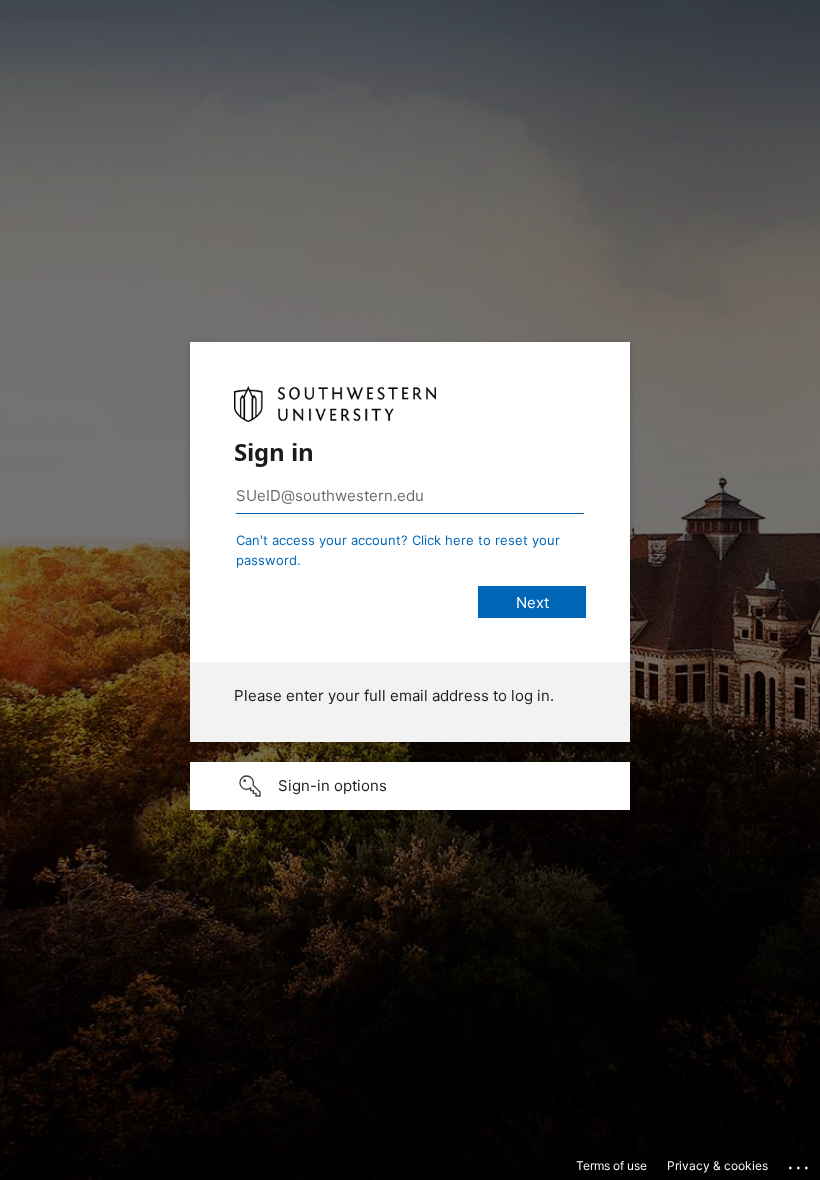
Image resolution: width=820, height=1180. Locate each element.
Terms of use (611, 1165)
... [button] (800, 1163)
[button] (410, 786)
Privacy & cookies (717, 1165)
